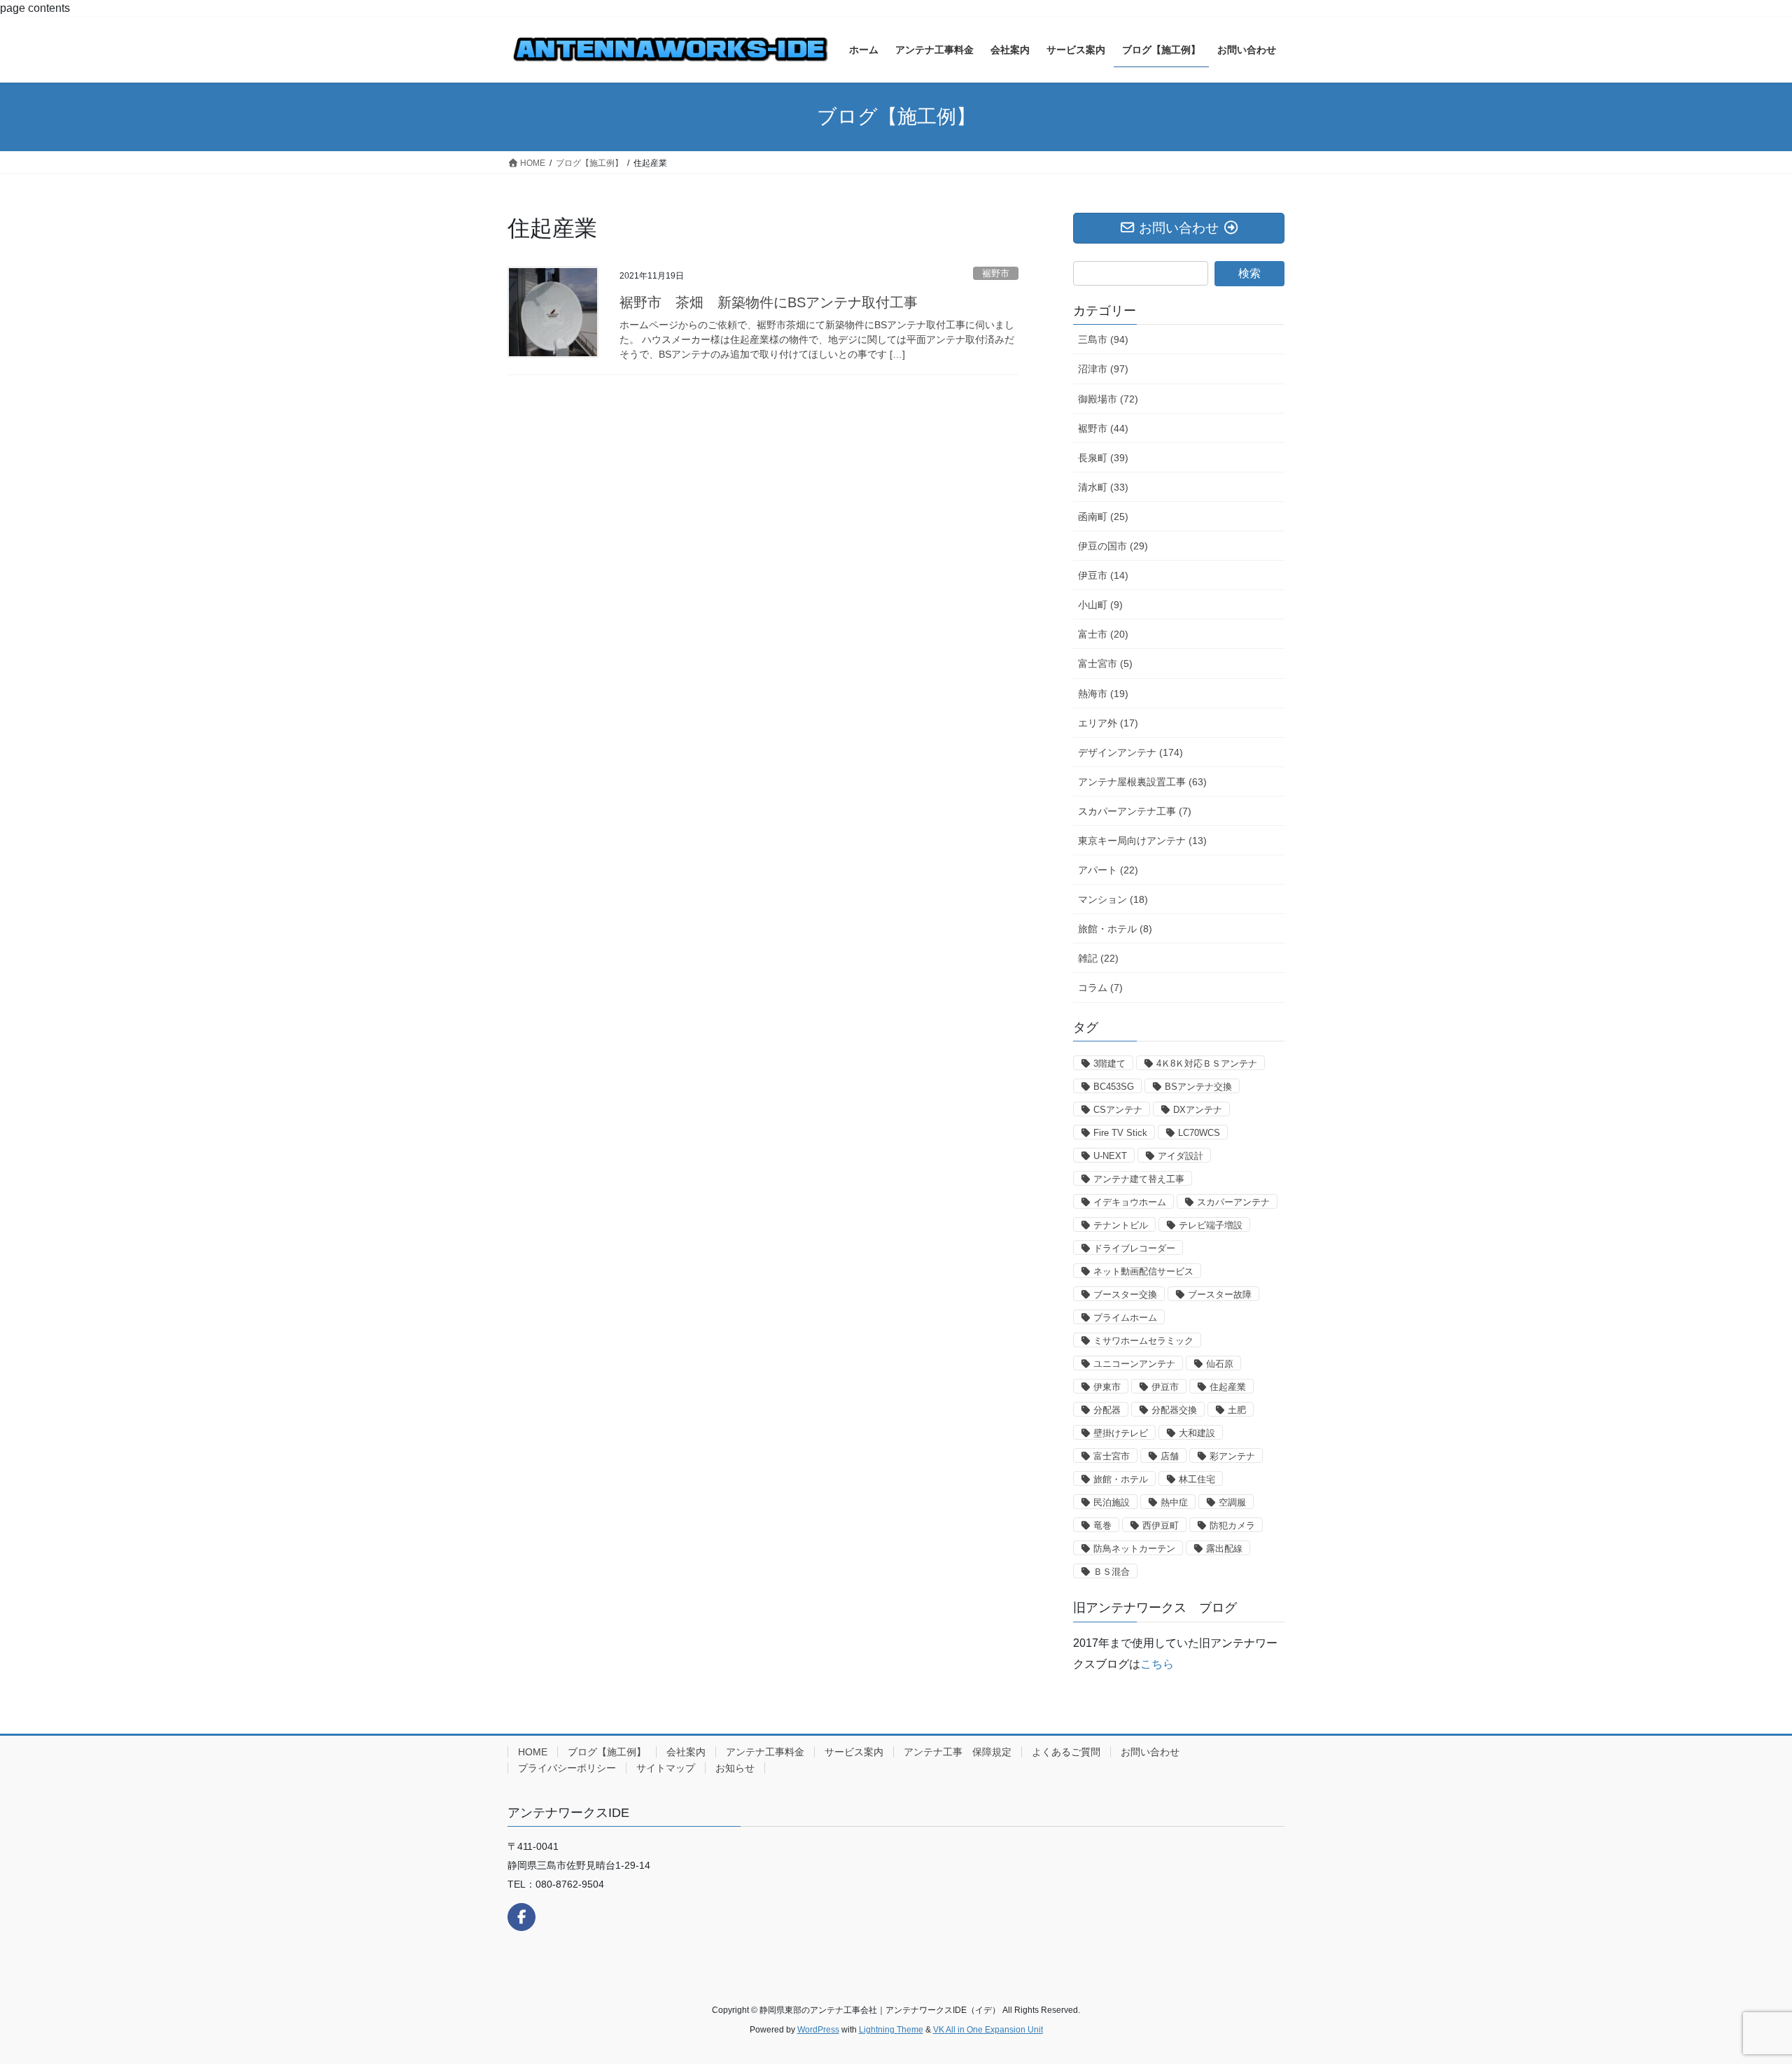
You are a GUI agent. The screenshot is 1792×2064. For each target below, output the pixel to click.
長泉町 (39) (1103, 458)
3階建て (1109, 1063)
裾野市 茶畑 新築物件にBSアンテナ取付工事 (769, 302)
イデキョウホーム (1130, 1202)
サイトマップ (666, 1768)
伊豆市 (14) (1103, 575)
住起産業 (1228, 1387)
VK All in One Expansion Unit (988, 2030)
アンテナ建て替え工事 (1139, 1179)
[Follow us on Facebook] (521, 1917)
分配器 (1107, 1410)
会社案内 (686, 1752)
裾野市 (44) (1103, 428)
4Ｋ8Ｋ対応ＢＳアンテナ (1207, 1063)
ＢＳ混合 (1112, 1572)
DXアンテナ (1198, 1110)
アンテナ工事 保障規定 (958, 1752)
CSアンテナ (1118, 1110)
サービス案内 (854, 1752)
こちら (1157, 1664)
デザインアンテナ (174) (1130, 752)
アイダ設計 (1181, 1156)
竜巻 (1102, 1525)
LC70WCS (1199, 1133)
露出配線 (1224, 1549)
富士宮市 (1112, 1456)
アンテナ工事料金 (765, 1752)
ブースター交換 (1125, 1294)
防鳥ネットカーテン (1134, 1549)
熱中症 (1174, 1502)
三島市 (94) (1103, 339)
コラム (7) (1100, 988)
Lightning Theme (891, 2030)
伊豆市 (1165, 1387)
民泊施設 (1112, 1502)
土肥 (1237, 1410)
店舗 (1170, 1456)
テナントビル (1121, 1225)
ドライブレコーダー (1134, 1248)
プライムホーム (1125, 1318)
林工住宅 (1197, 1479)
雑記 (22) (1098, 958)
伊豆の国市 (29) (1113, 546)
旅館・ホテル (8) (1115, 929)
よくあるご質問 (1066, 1752)
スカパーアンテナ (1233, 1202)
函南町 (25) (1103, 517)
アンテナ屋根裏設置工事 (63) (1142, 782)
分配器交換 (1174, 1410)
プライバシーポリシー (567, 1768)
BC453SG (1114, 1087)
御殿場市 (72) (1108, 399)
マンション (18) (1113, 899)
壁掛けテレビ (1121, 1433)
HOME (533, 1752)
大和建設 (1197, 1433)
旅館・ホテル (1121, 1479)
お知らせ (735, 1768)
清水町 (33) (1103, 487)
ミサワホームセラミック (1143, 1341)
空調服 (1232, 1502)
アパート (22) (1108, 870)
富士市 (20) (1103, 634)
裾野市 (996, 273)
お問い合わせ (1150, 1752)
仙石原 (1220, 1364)
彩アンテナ (1232, 1456)
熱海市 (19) (1103, 694)
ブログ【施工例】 (607, 1752)
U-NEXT (1110, 1156)
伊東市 (1107, 1387)
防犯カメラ (1232, 1525)
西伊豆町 (1161, 1525)
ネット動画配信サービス (1143, 1271)
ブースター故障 (1220, 1294)
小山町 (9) (1100, 605)
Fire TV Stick (1120, 1133)
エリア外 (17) (1108, 723)
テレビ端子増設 (1211, 1225)
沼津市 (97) (1103, 369)
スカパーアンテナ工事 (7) (1135, 811)
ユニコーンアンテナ (1134, 1364)
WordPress (818, 2030)
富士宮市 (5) (1105, 664)
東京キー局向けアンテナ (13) (1142, 841)
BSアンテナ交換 (1198, 1087)
